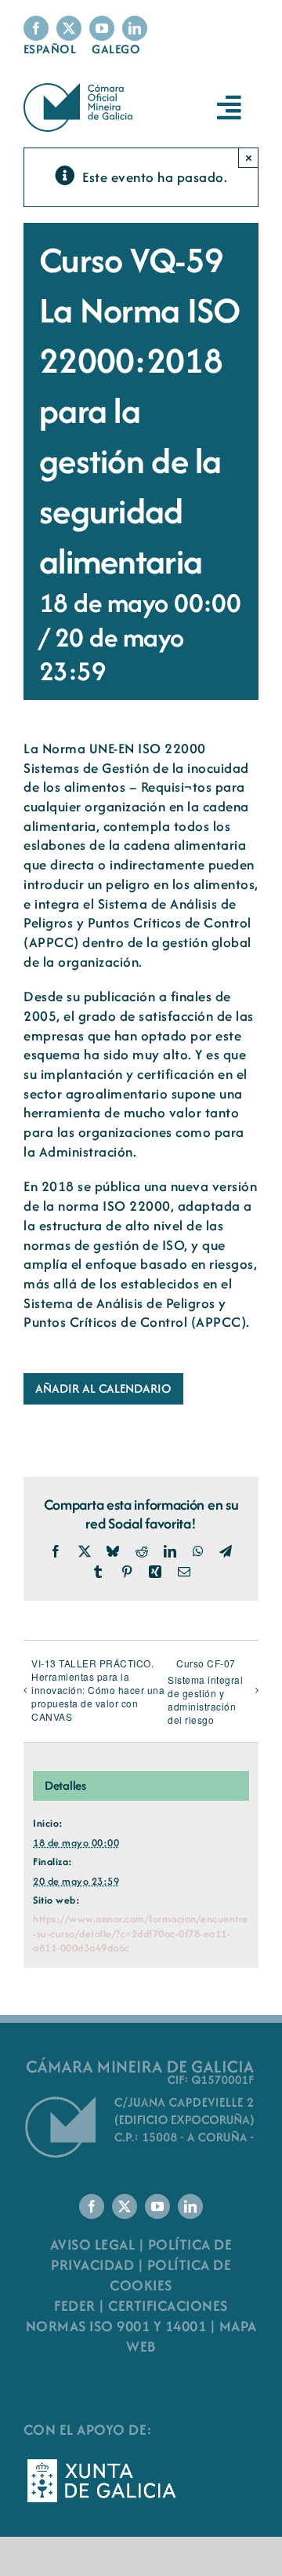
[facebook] (36, 28)
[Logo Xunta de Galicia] (102, 2463)
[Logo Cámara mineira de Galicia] (141, 2062)
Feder (75, 2306)
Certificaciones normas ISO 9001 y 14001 (127, 2316)
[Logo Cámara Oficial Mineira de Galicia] (80, 91)
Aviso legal (93, 2244)
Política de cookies (170, 2275)
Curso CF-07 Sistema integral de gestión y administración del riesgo (205, 1691)
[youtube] (102, 28)
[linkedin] (135, 28)
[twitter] (69, 28)
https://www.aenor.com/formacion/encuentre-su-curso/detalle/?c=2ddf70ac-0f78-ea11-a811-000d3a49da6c (141, 1933)
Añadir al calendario (103, 1389)
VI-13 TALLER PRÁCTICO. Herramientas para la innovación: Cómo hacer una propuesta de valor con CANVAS (98, 1690)
